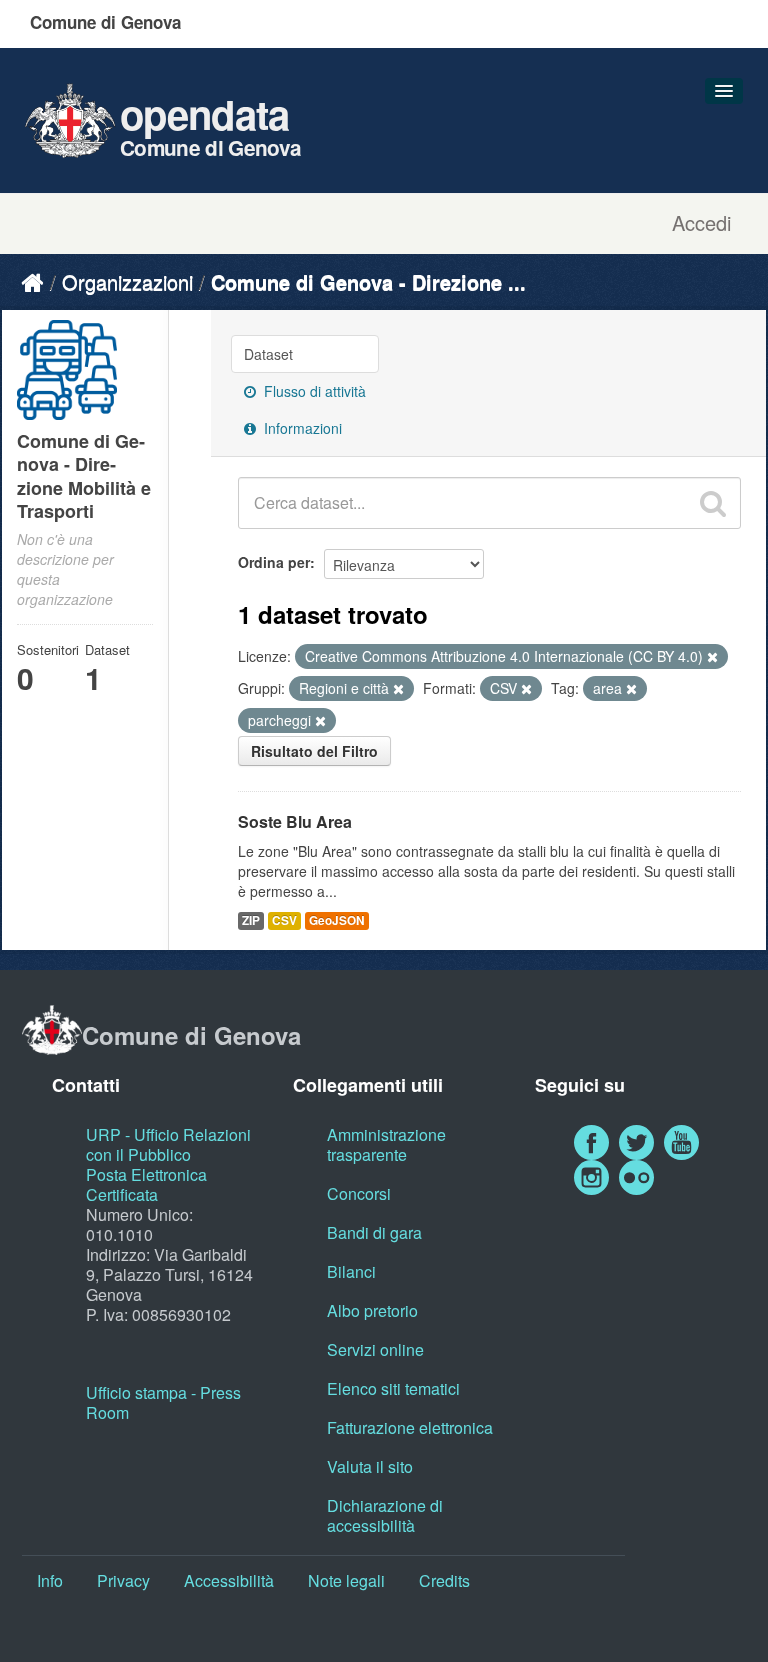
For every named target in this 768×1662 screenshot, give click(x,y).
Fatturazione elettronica (410, 1427)
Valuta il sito (370, 1466)
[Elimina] (712, 657)
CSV (284, 920)
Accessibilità (229, 1580)
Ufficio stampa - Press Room (163, 1402)
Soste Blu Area (295, 821)
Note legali (346, 1580)
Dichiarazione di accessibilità (385, 1515)
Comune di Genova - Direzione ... (368, 281)
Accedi (701, 223)
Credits (444, 1580)
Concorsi (359, 1193)
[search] (713, 503)
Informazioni (301, 428)
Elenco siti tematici (393, 1388)
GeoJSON (337, 920)
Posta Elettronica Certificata (146, 1184)
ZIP (251, 920)
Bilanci (351, 1271)
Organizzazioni (127, 281)
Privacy (123, 1580)
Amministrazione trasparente (386, 1144)
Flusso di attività (313, 391)
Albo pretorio (372, 1310)
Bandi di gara (374, 1232)
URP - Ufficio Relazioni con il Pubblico (168, 1144)
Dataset (268, 354)
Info (50, 1580)
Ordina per (274, 562)
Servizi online (375, 1349)
